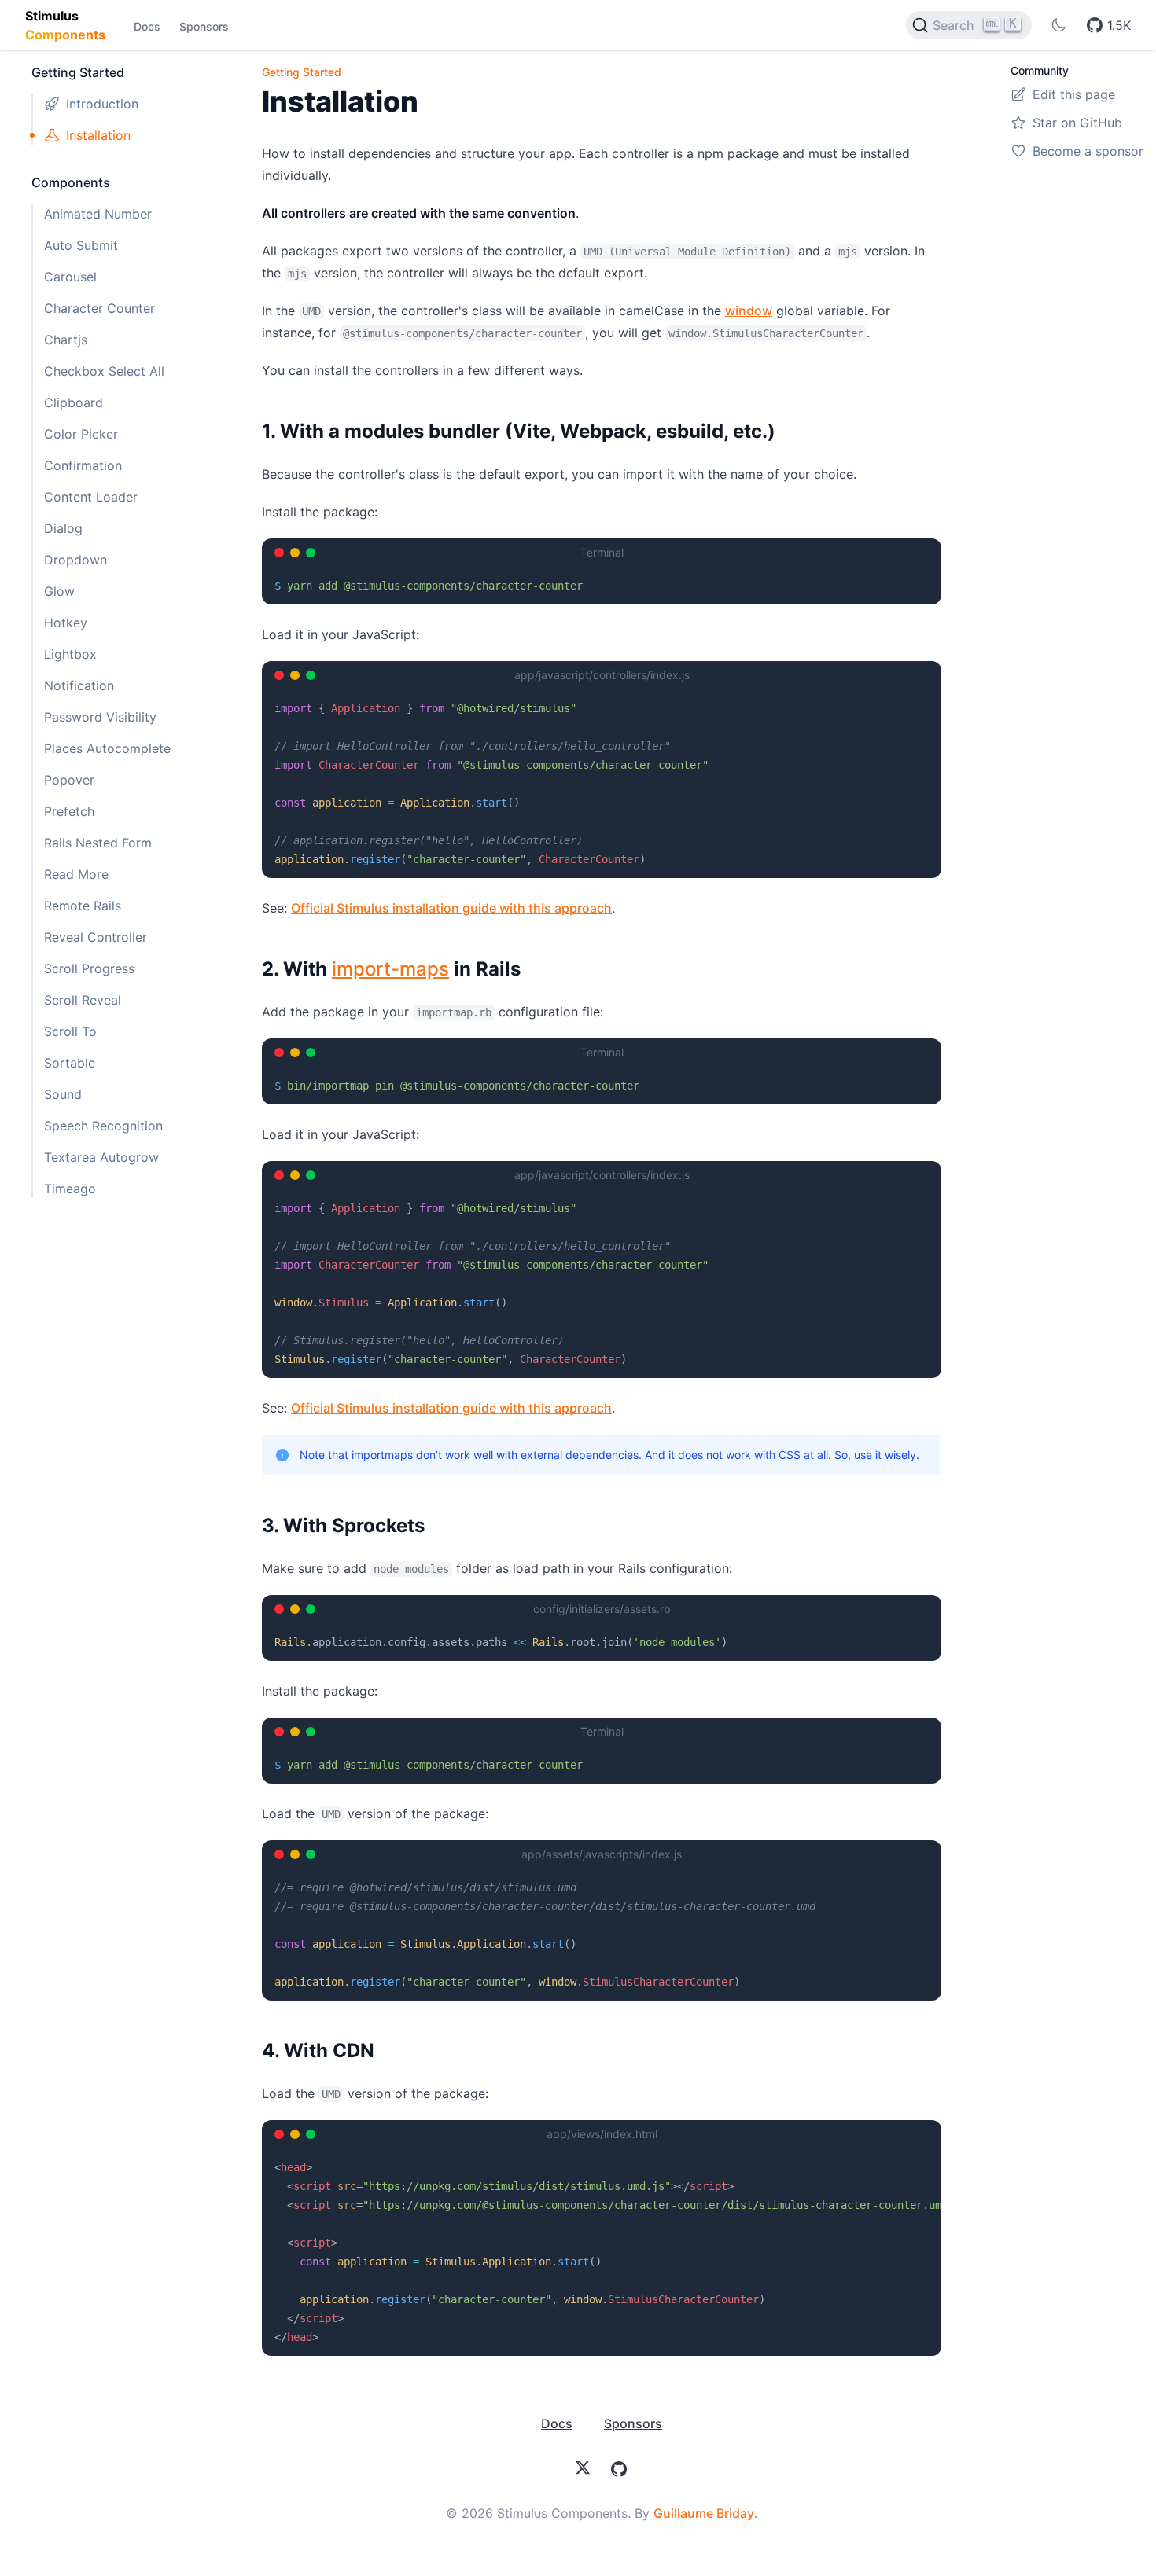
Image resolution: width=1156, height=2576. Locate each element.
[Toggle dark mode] (1058, 25)
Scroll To (70, 1031)
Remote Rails (83, 906)
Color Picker (81, 434)
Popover (69, 780)
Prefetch (69, 811)
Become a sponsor (1088, 151)
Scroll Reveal (83, 1000)
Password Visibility (100, 717)
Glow (59, 591)
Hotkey (66, 623)
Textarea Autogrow (101, 1157)
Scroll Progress (89, 968)
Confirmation (83, 465)
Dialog (63, 528)
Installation (98, 135)
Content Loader (91, 497)
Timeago (70, 1189)
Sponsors (204, 26)
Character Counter (99, 308)
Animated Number (98, 214)
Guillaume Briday (704, 2513)
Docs (147, 26)
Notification (79, 685)
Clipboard (74, 402)
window (749, 311)
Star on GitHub (1077, 123)
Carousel (70, 277)
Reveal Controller (96, 937)
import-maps (390, 969)
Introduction (102, 104)
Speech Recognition (103, 1126)
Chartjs (66, 340)
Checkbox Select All (104, 371)
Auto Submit (81, 245)
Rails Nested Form (98, 843)
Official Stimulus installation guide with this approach (451, 908)
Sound (63, 1094)
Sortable (70, 1063)
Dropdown (75, 560)
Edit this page (1074, 94)
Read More (76, 874)
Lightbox (70, 654)
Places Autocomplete (107, 748)
